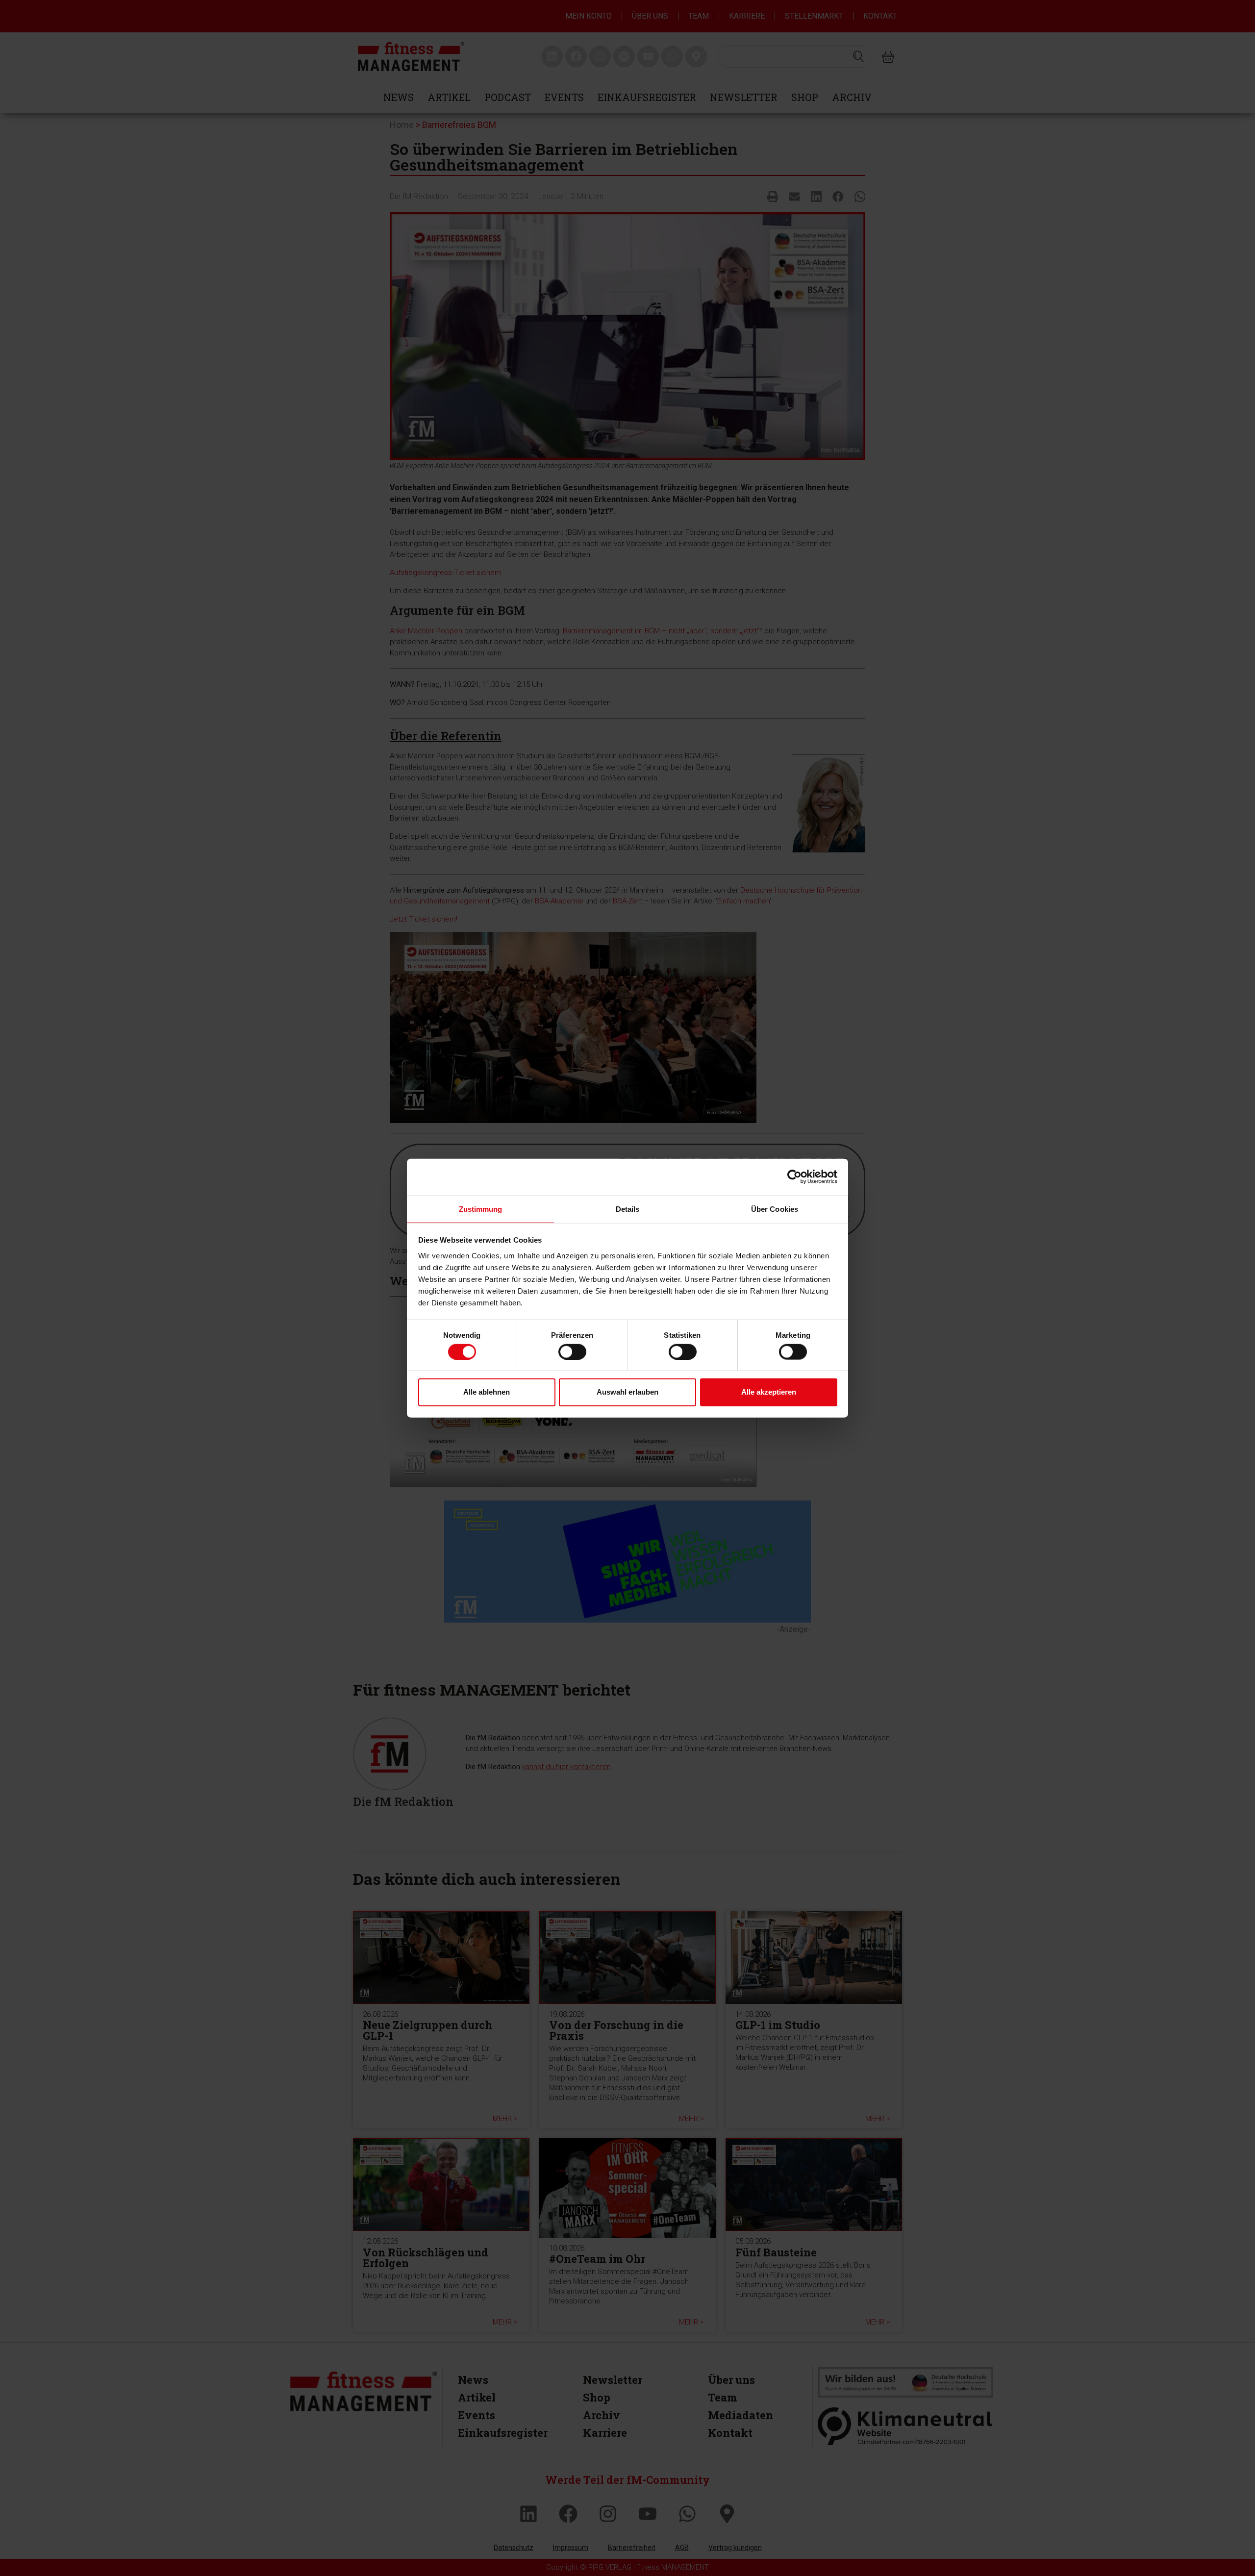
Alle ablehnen (487, 1392)
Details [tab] (628, 1209)
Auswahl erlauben (627, 1392)
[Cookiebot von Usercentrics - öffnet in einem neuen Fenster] (794, 1177)
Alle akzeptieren (769, 1392)
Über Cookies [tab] (775, 1209)
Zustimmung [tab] (481, 1209)
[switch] (572, 1351)
